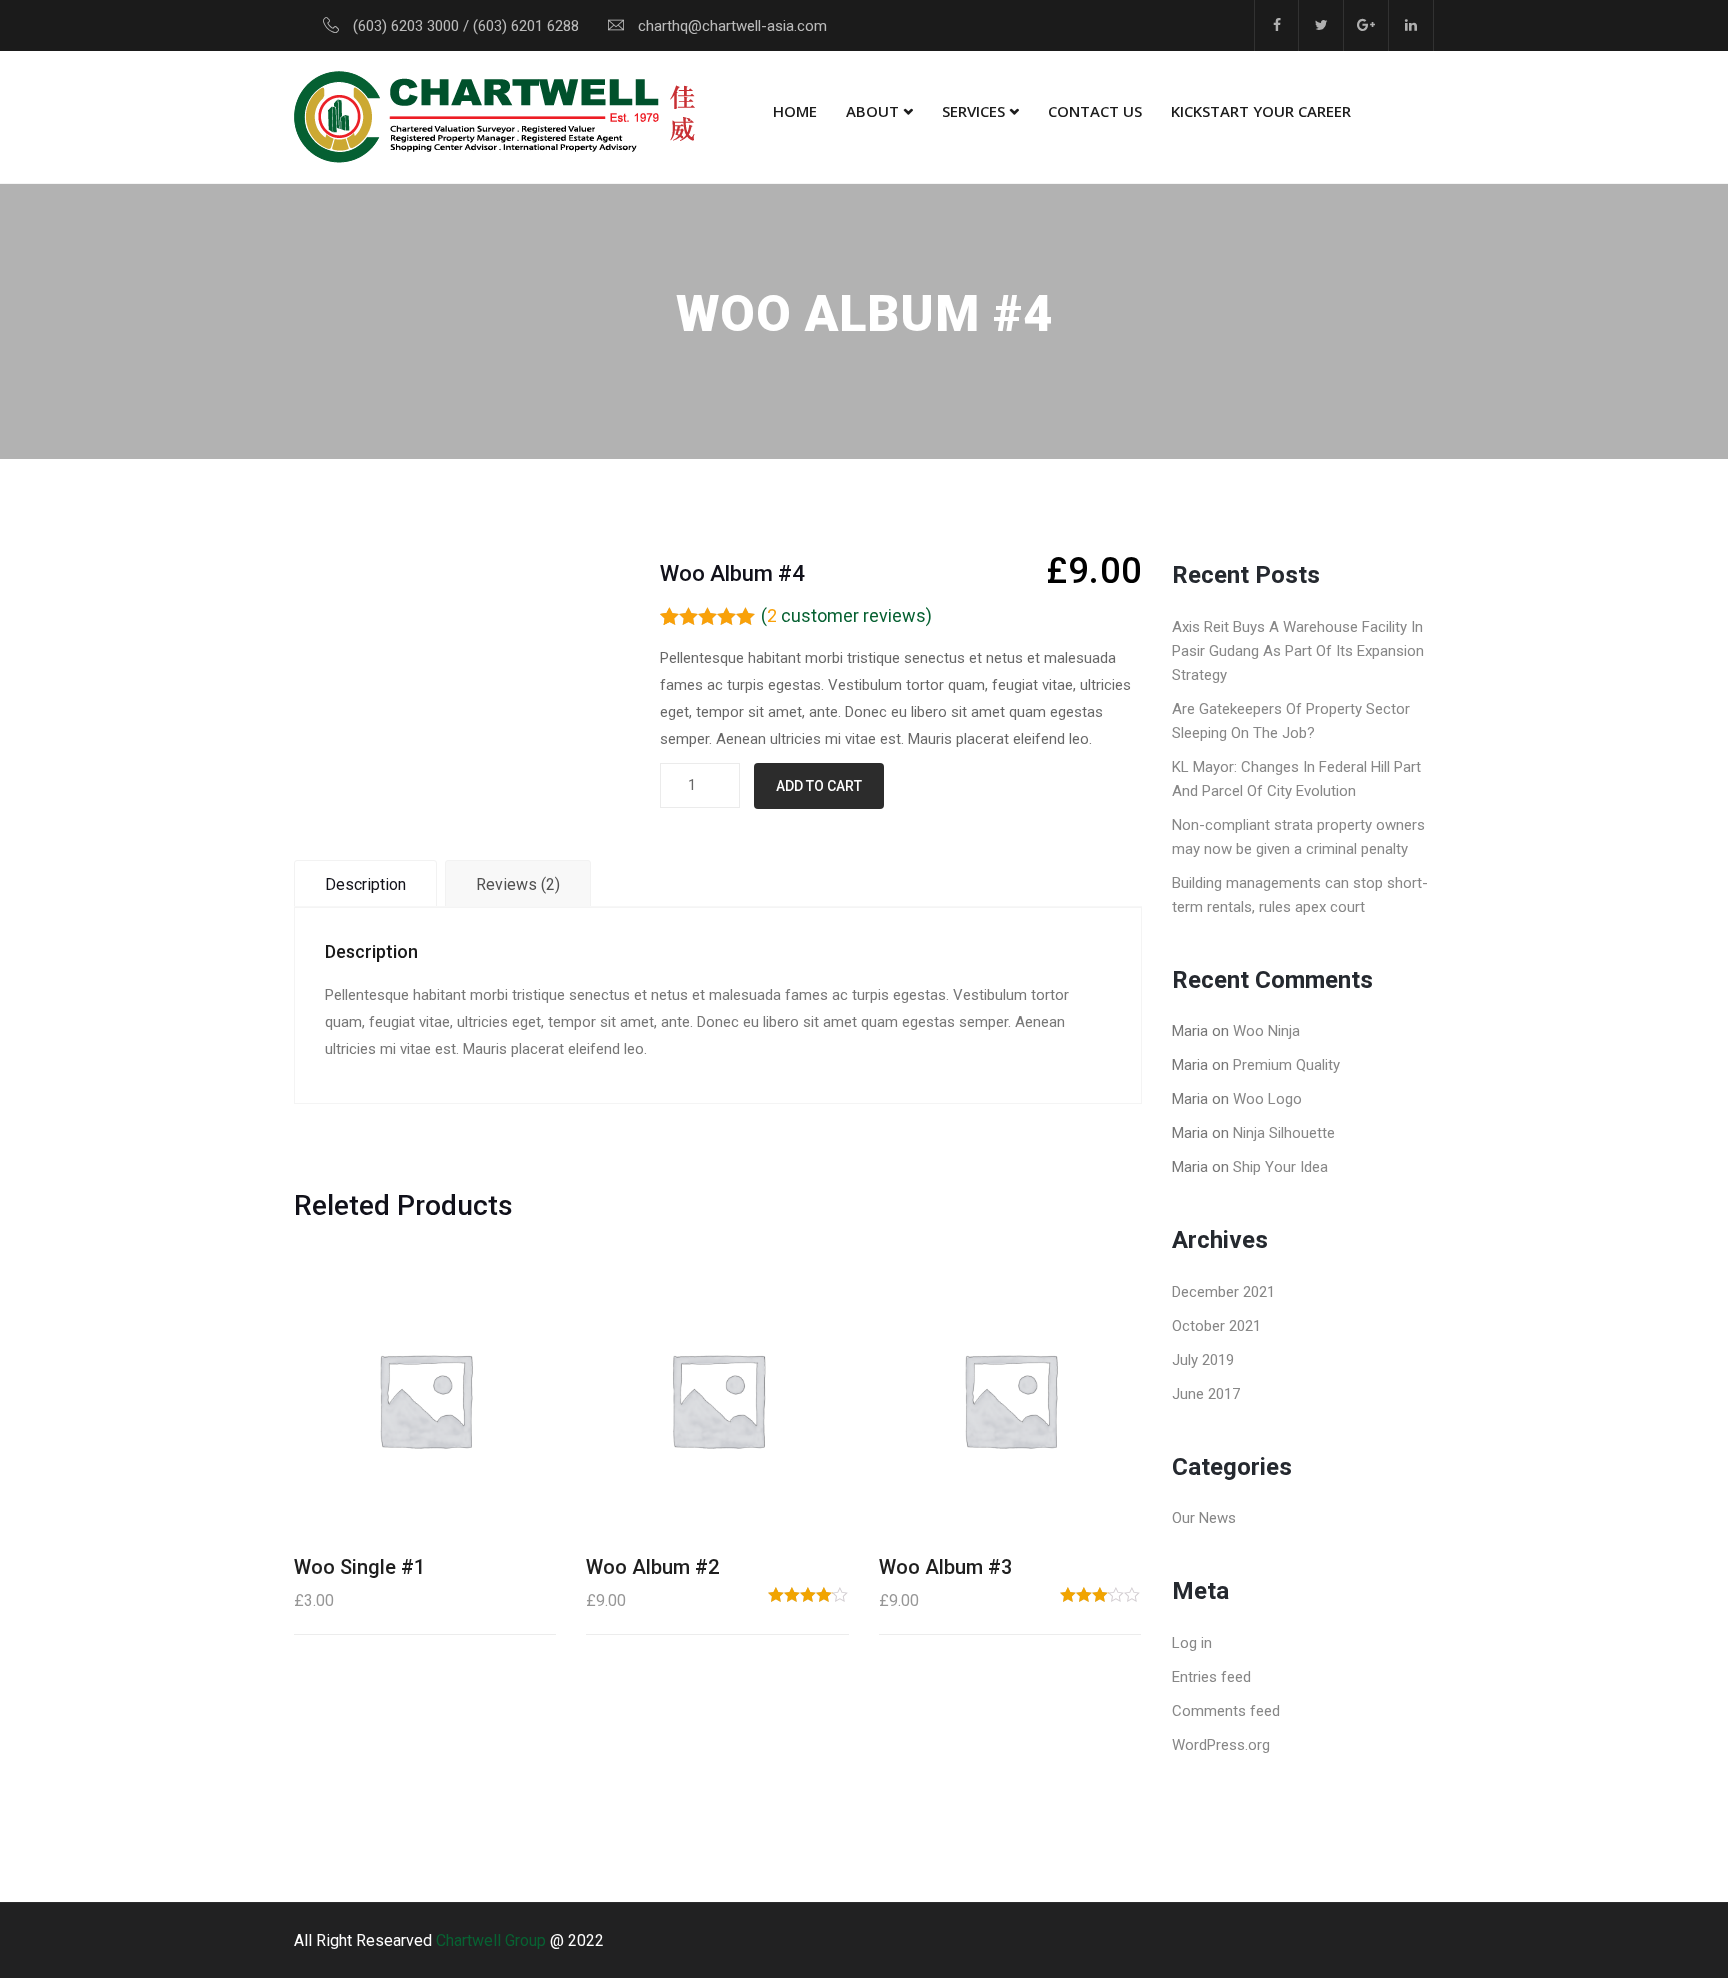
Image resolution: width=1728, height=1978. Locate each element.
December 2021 (1223, 1292)
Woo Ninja (1266, 1031)
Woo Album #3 (945, 1567)
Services (973, 111)
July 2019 (1203, 1360)
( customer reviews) (846, 615)
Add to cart (819, 786)
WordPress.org (1221, 1745)
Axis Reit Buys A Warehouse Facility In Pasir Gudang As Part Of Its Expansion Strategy (1298, 651)
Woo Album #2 (652, 1567)
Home (795, 111)
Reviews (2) (518, 884)
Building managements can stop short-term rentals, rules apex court (1300, 895)
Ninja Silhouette (1284, 1133)
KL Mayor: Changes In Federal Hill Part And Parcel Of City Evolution (1296, 779)
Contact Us (1095, 111)
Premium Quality (1286, 1065)
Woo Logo (1267, 1099)
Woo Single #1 (359, 1567)
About (872, 111)
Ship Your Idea (1280, 1167)
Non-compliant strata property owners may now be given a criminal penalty (1298, 837)
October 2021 (1216, 1326)
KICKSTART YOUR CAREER (1261, 111)
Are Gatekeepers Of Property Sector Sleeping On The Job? (1291, 721)
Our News (1204, 1518)
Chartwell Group (491, 1940)
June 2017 (1206, 1394)
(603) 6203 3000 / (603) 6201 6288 (466, 26)
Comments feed (1226, 1711)
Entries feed (1211, 1677)
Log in (1192, 1643)
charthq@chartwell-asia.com (732, 26)
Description (365, 884)
